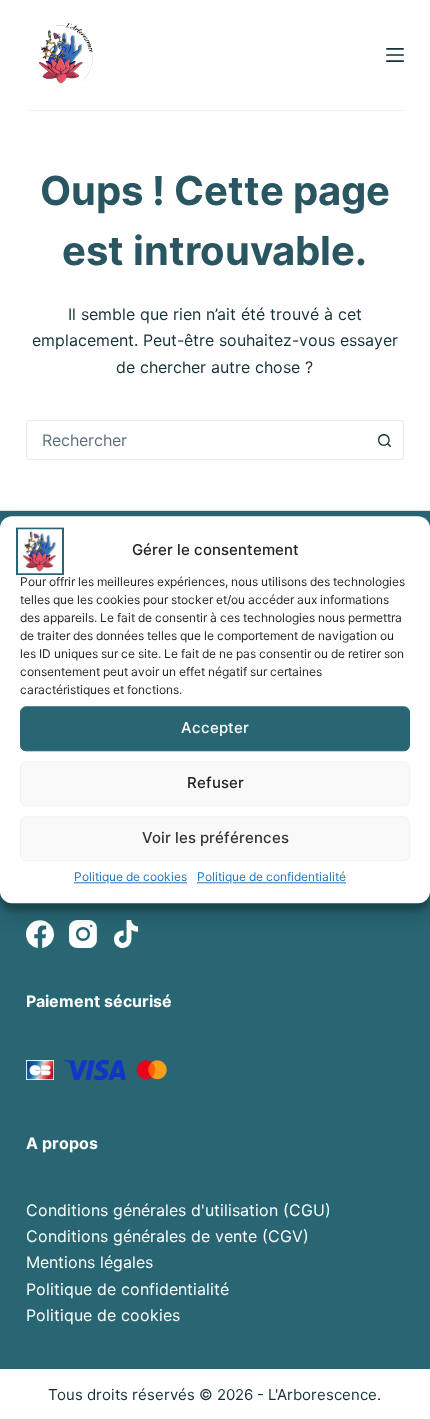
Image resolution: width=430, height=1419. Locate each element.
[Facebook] (40, 934)
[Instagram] (83, 934)
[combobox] (196, 440)
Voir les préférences (215, 837)
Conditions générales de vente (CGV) (167, 1236)
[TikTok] (126, 934)
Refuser (215, 782)
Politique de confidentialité (271, 876)
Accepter (215, 727)
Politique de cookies (130, 876)
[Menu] (395, 55)
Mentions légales (89, 1262)
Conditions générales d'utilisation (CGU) (178, 1210)
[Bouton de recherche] (384, 440)
